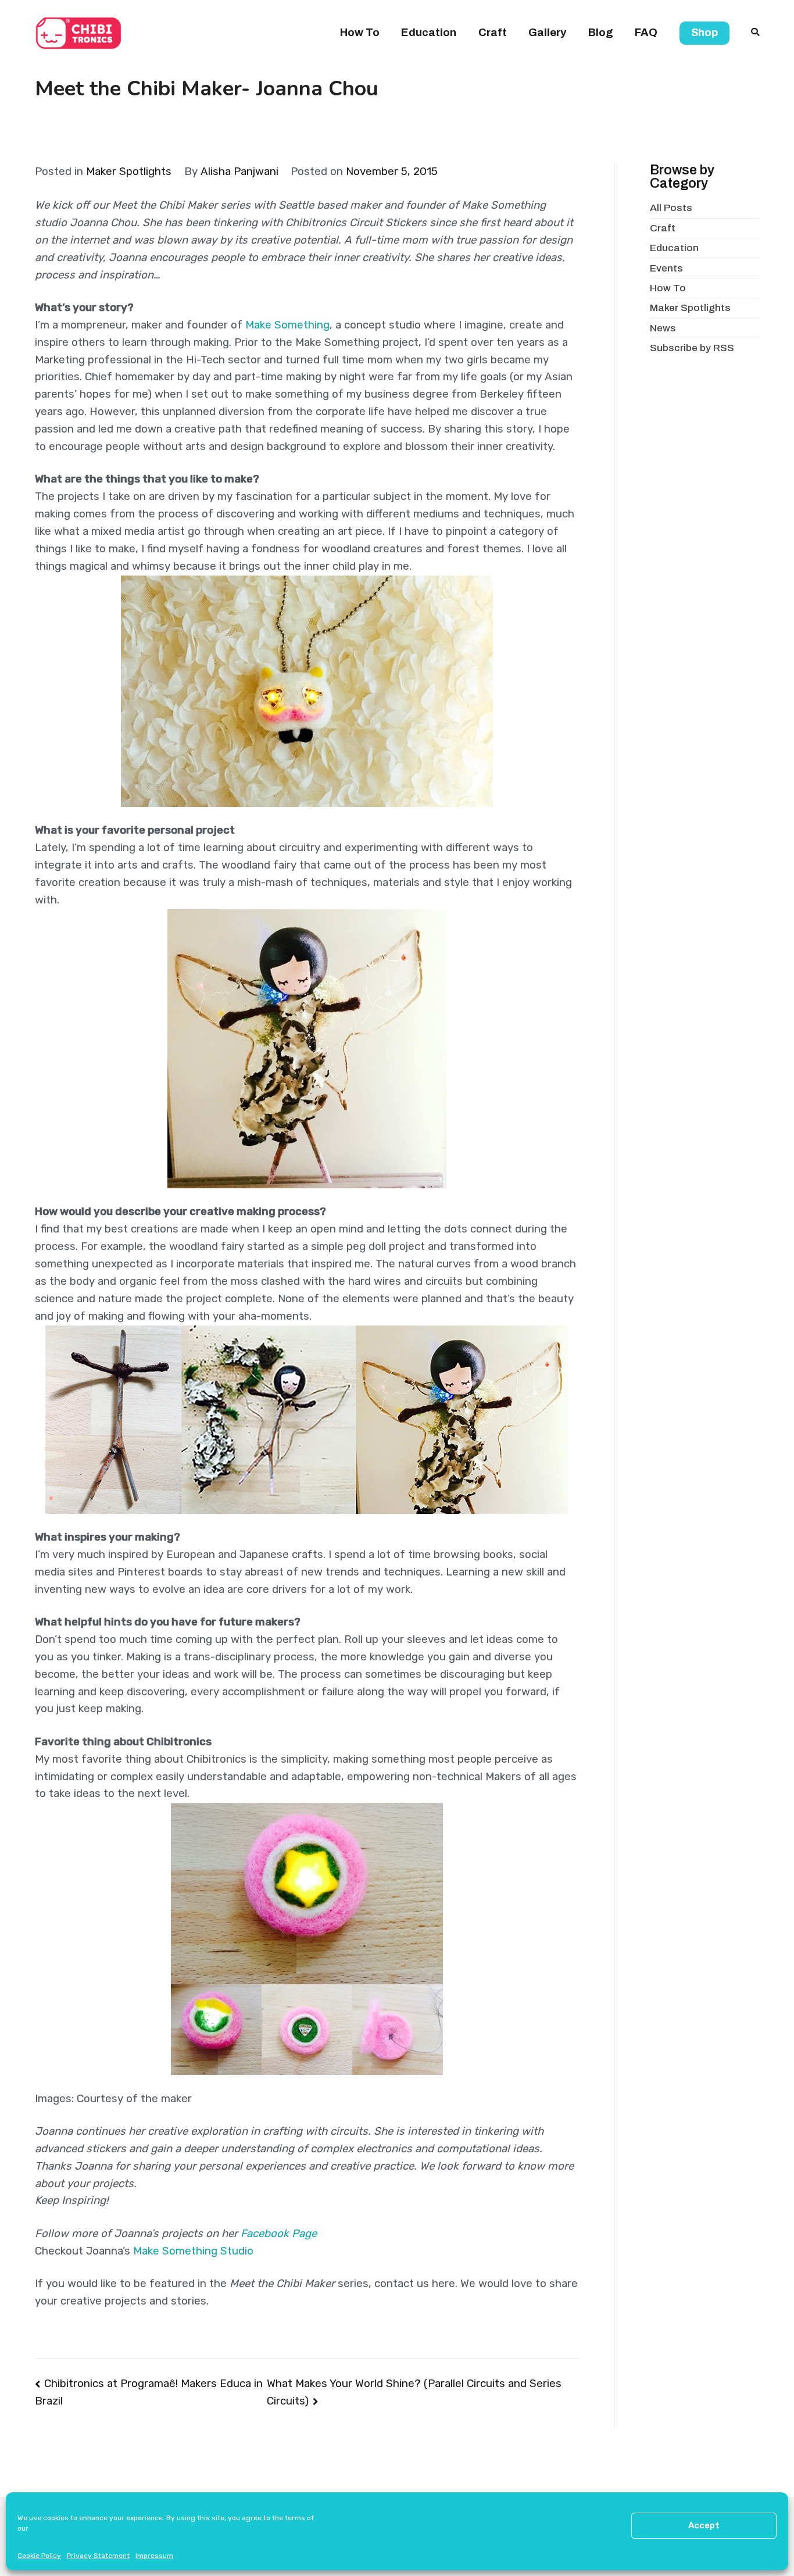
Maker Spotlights (129, 172)
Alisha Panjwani (239, 172)
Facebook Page (280, 2234)
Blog (601, 33)
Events (666, 268)
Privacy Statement (98, 2556)
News (663, 328)
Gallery (547, 33)
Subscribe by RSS (692, 348)
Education (429, 33)
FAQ (646, 33)
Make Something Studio (193, 2251)
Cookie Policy (39, 2556)
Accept (704, 2525)
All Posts (671, 208)
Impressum (154, 2556)
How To (360, 33)
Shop (704, 33)
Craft (493, 33)
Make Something (287, 325)
